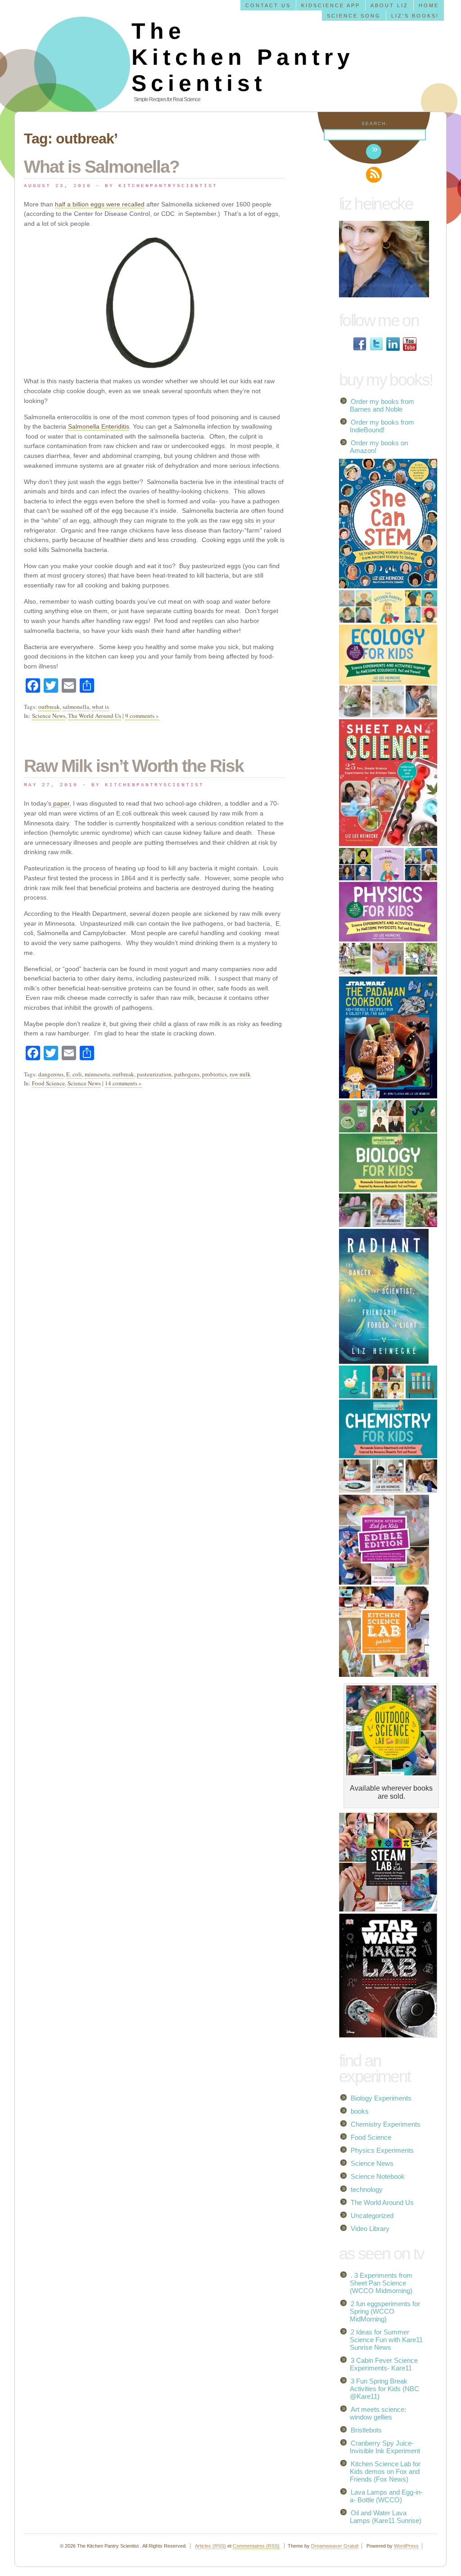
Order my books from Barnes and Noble (382, 405)
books (360, 2111)
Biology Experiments (381, 2098)
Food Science (48, 1083)
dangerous (51, 1074)
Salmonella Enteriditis (99, 426)
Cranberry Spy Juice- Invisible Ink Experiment (385, 2447)
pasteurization (154, 1074)
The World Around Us (95, 716)
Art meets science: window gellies (378, 2413)
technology (367, 2189)
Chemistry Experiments (386, 2124)
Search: (375, 123)
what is (100, 707)
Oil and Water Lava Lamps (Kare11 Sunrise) (386, 2517)
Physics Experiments (382, 2150)
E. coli (74, 1074)
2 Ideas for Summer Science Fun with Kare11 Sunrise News (386, 2340)
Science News (49, 716)
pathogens (187, 1074)
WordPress (406, 2546)
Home (429, 5)
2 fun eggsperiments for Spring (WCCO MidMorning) (385, 2311)
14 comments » (123, 1083)
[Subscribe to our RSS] (374, 175)
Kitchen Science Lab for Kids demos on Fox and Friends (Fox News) (385, 2471)
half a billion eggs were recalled (100, 204)
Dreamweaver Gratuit (335, 2546)
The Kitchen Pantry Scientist (243, 57)
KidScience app (331, 5)
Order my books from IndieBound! (382, 426)
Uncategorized (372, 2215)
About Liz (389, 5)
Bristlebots (366, 2430)
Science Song (354, 16)
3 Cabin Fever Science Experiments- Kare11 (384, 2364)
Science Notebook (378, 2176)
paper (60, 803)
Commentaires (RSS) (256, 2546)
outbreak (49, 707)
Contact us (268, 5)
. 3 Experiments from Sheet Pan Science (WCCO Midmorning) (381, 2283)
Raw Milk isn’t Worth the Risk (134, 766)
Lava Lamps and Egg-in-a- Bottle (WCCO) (386, 2496)
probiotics (215, 1074)
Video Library (370, 2229)
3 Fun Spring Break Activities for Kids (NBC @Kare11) (384, 2389)
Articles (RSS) (210, 2546)
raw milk (240, 1074)
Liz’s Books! (415, 16)
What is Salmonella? (102, 167)
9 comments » (142, 716)
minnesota (97, 1074)
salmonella (76, 707)
